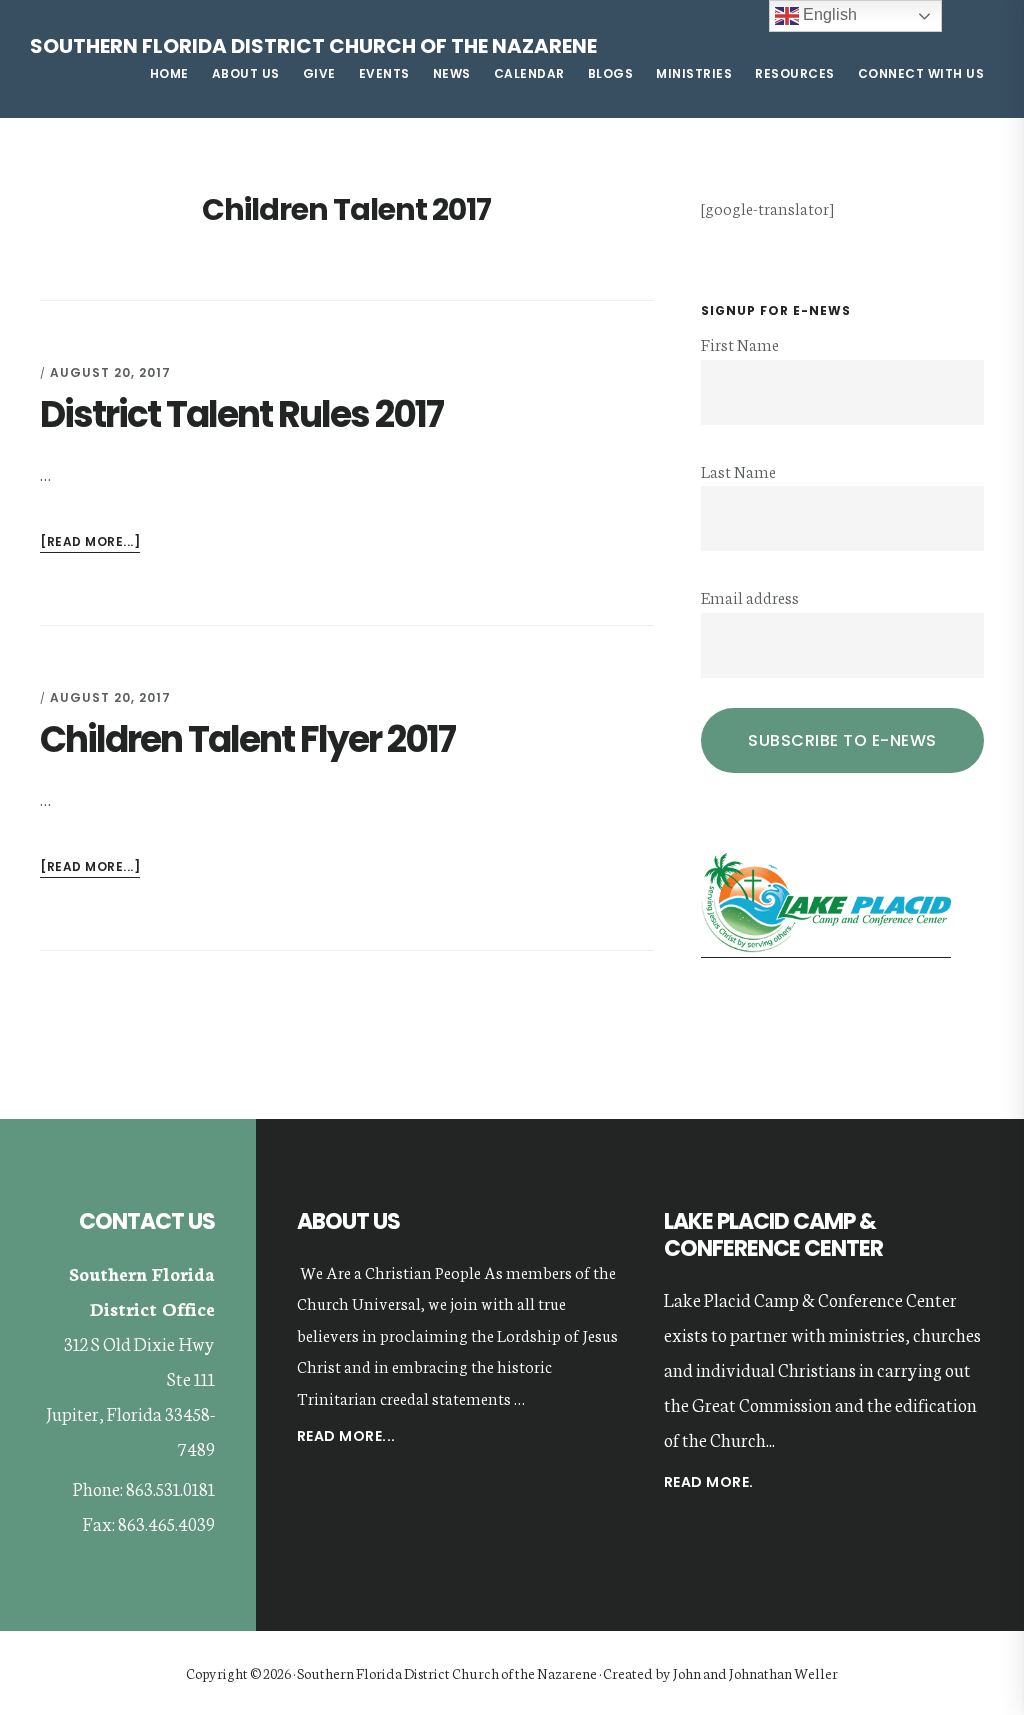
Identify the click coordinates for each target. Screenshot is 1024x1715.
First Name (740, 343)
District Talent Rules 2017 (241, 414)
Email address (750, 596)
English (828, 14)
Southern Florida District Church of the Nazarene (313, 46)
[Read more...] (90, 542)
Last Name (738, 470)
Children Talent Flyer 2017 (247, 739)
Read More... (346, 1437)
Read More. (709, 1482)
